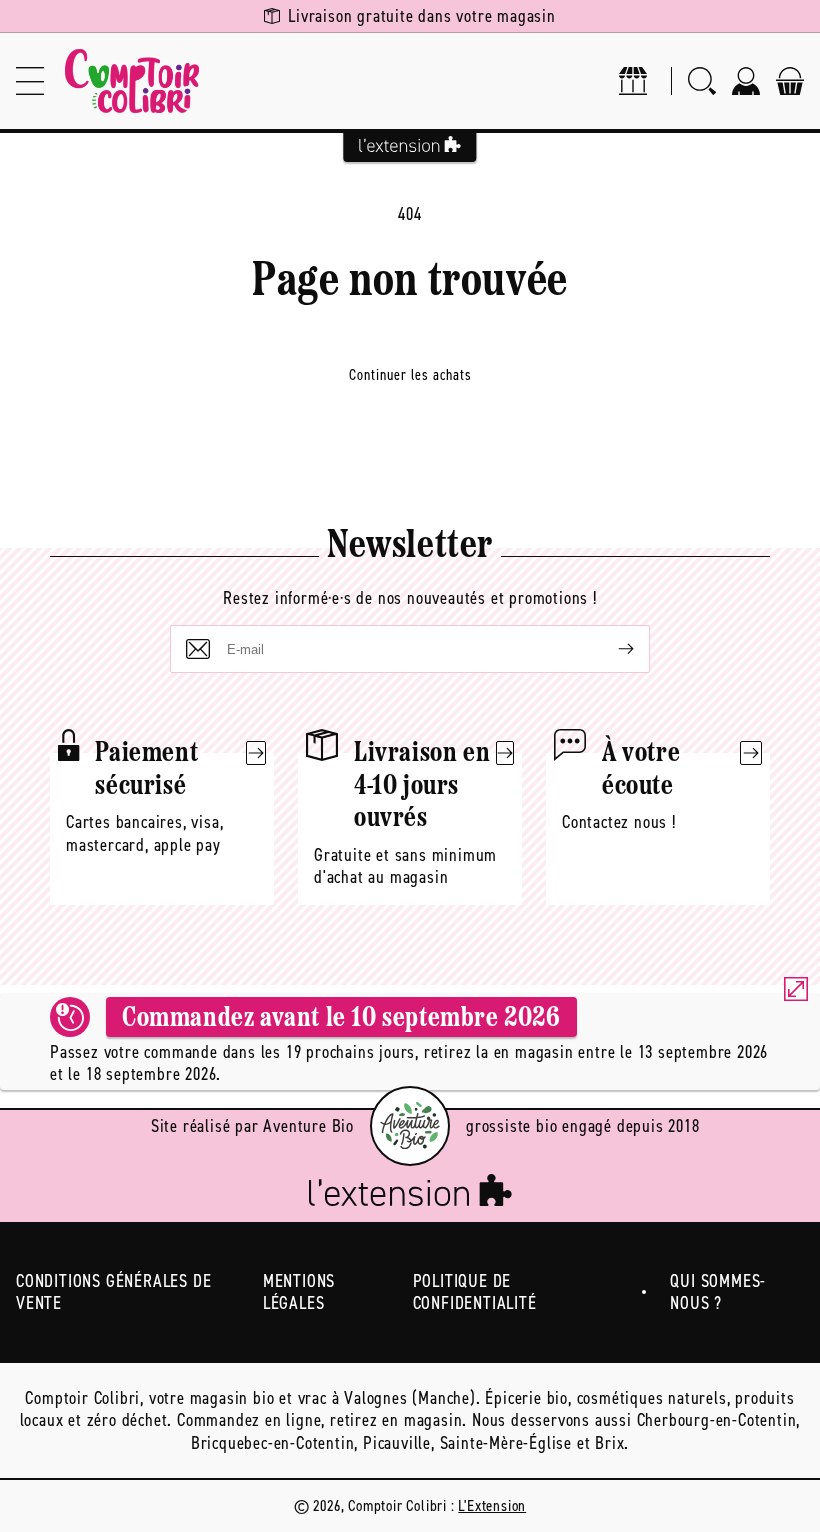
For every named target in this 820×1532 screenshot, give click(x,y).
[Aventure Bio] (410, 1126)
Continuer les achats (410, 375)
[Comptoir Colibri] (132, 81)
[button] (30, 81)
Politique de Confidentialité (475, 1292)
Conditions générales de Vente (113, 1292)
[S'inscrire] (610, 649)
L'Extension (492, 1505)
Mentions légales (299, 1292)
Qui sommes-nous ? (718, 1292)
